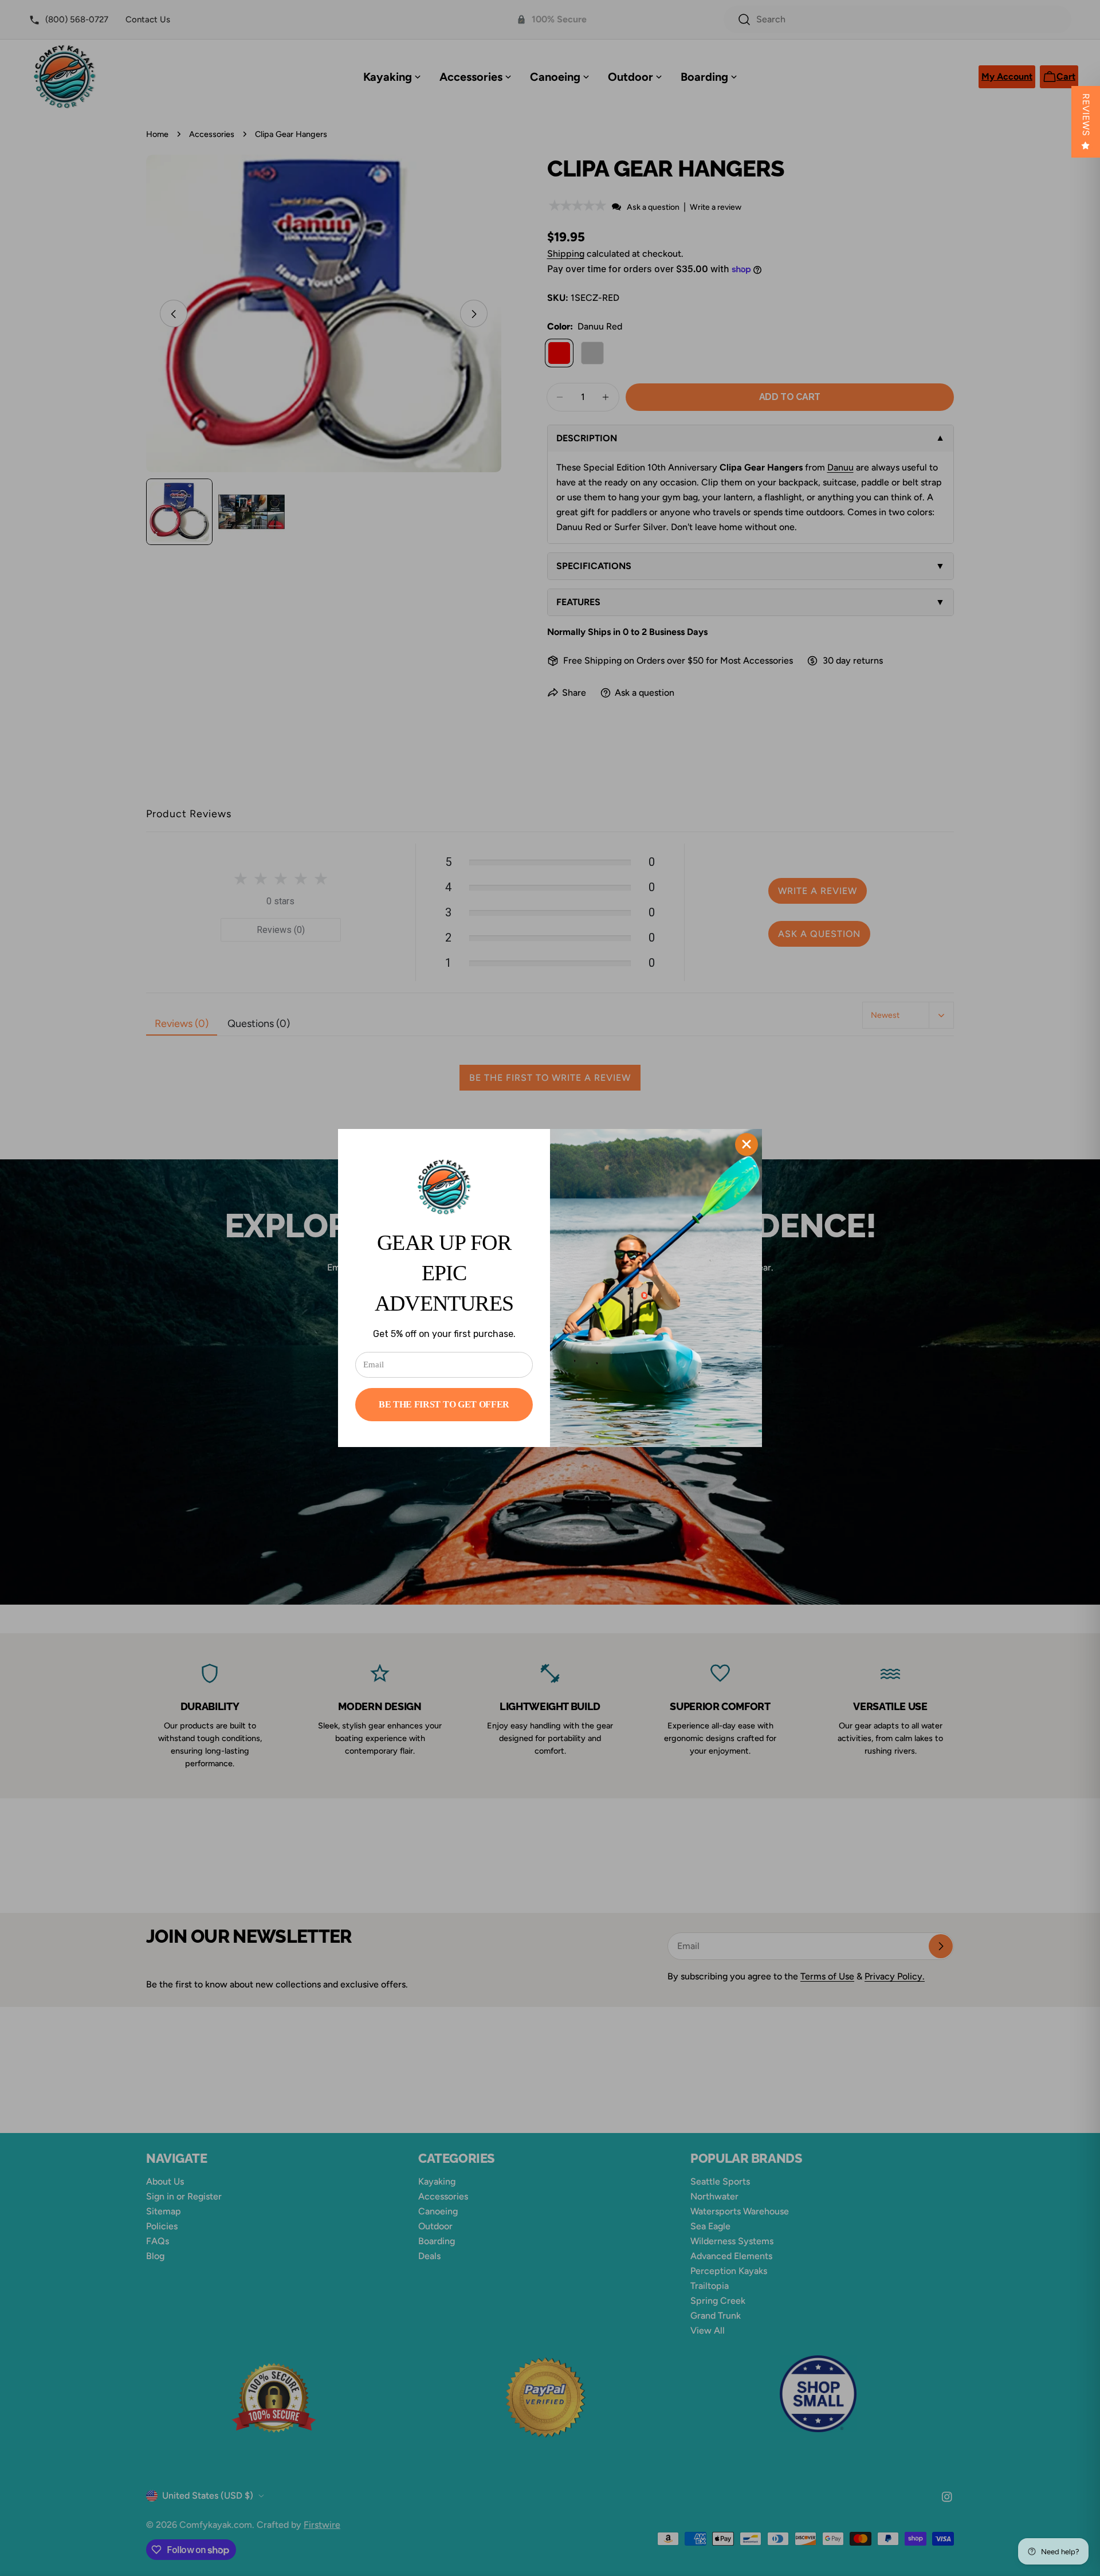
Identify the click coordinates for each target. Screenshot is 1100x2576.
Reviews (1086, 115)
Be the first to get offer (444, 1404)
